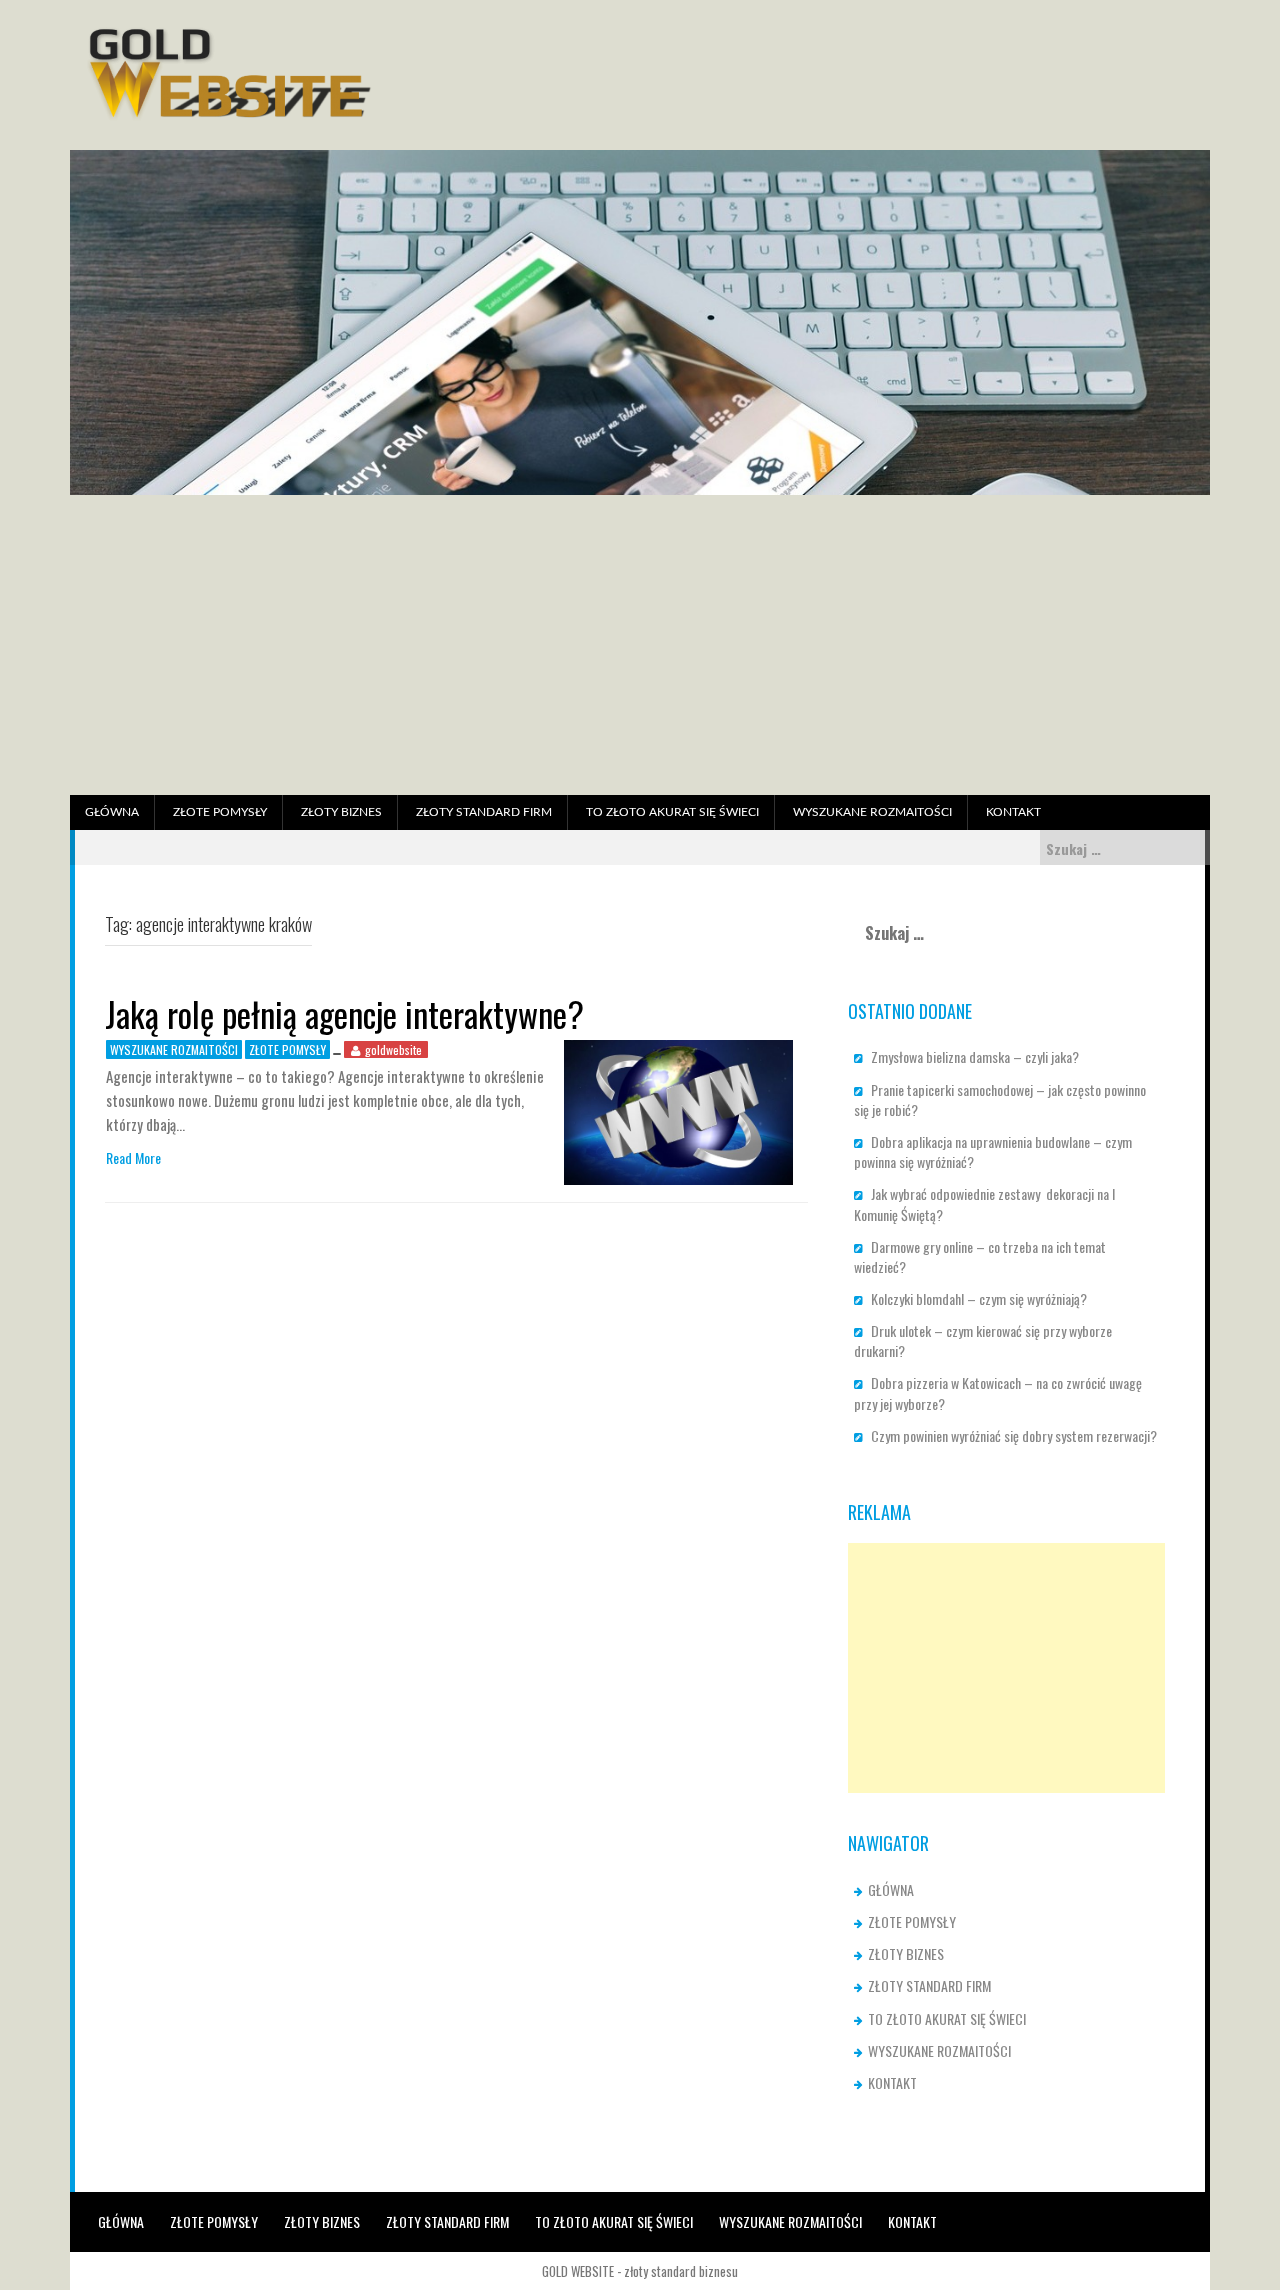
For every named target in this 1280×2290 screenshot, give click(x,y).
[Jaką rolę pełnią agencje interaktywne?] (678, 1110)
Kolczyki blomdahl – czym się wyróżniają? (979, 1298)
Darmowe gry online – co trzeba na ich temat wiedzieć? (980, 1256)
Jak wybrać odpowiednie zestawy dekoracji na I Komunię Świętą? (984, 1203)
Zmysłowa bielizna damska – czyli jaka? (975, 1056)
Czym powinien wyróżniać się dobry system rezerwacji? (1014, 1435)
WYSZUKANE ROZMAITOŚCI (872, 812)
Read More (133, 1158)
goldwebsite (393, 1049)
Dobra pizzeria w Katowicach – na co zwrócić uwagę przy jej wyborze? (998, 1392)
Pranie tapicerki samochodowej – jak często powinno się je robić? (1000, 1099)
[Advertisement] (640, 645)
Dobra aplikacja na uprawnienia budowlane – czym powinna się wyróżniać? (993, 1151)
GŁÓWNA (112, 812)
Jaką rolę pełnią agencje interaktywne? (344, 1013)
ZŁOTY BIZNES (341, 812)
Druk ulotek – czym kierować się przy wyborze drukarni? (983, 1340)
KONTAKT (1013, 812)
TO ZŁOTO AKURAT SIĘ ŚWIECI (672, 812)
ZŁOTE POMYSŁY (220, 812)
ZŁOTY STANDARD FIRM (484, 812)
